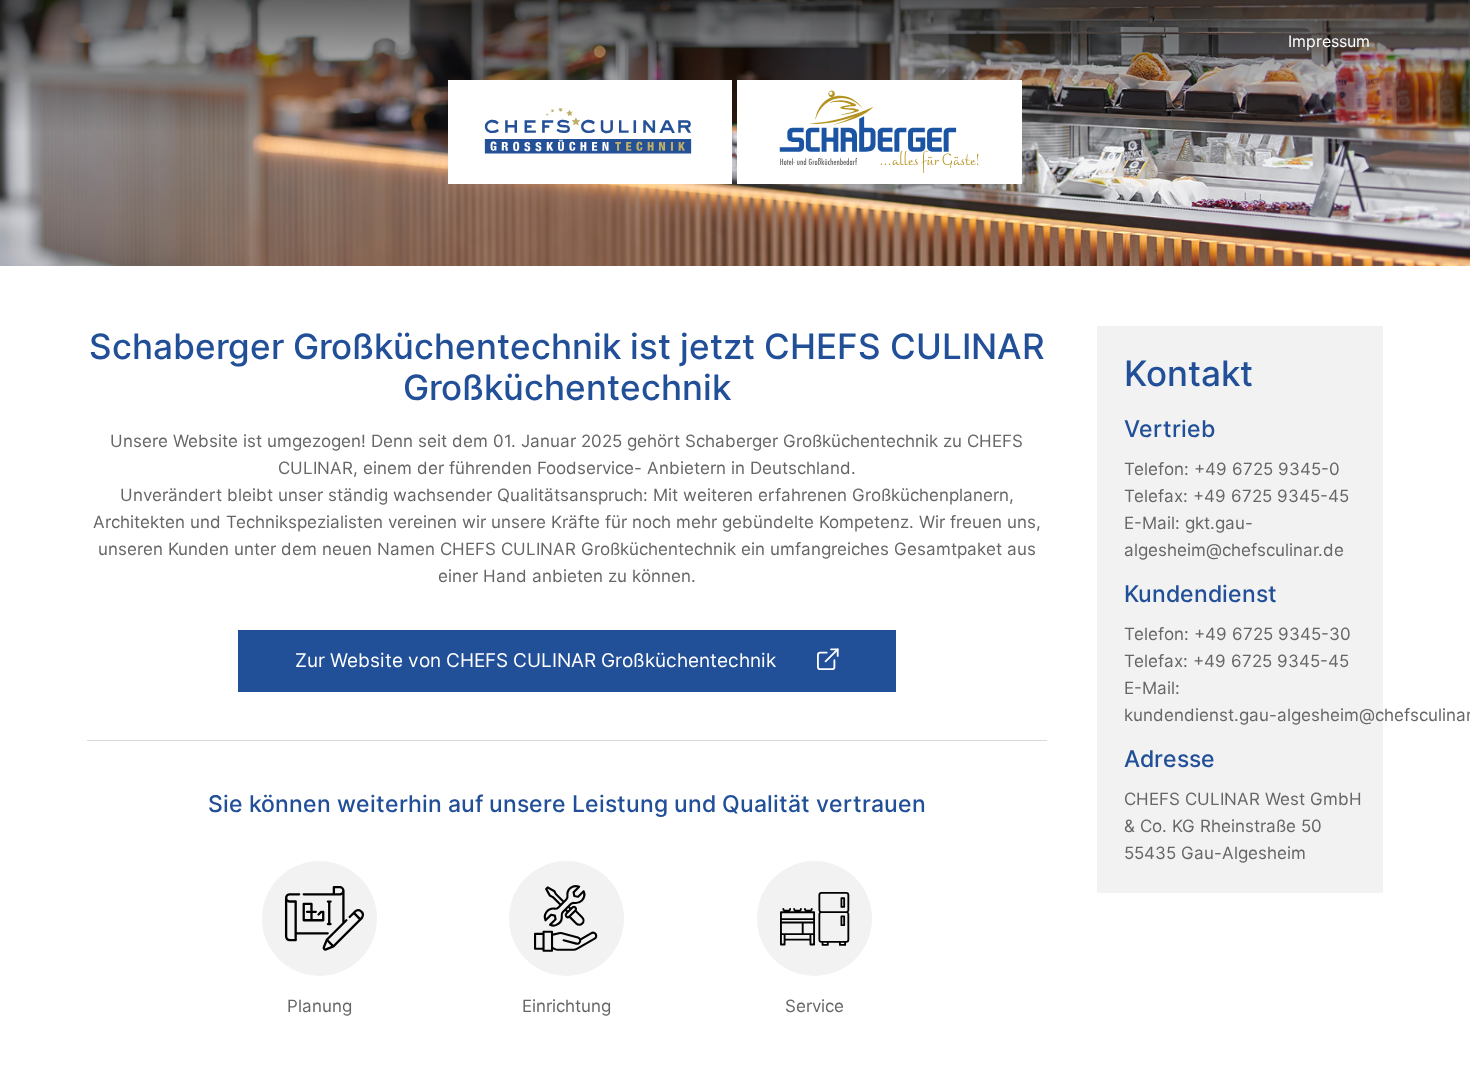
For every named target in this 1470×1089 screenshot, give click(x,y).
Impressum (1329, 41)
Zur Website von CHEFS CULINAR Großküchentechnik (538, 660)
